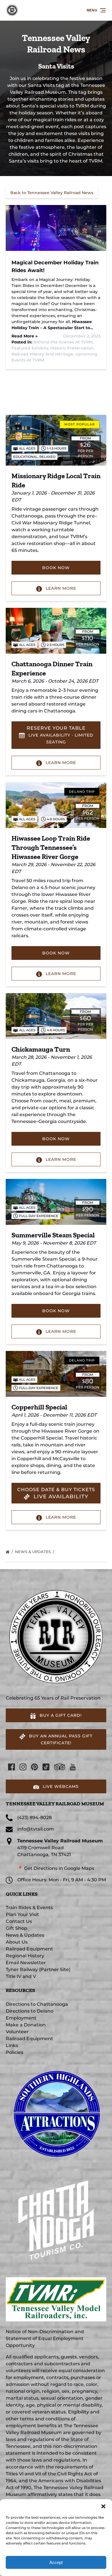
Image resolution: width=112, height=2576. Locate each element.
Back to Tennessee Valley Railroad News (52, 193)
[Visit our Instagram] (23, 1767)
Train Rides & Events (29, 1908)
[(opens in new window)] (56, 2066)
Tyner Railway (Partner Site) (38, 1969)
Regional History (25, 1956)
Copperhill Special (39, 1407)
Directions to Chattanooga (37, 2004)
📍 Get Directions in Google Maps (56, 1868)
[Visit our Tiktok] (46, 1767)
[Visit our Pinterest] (34, 1767)
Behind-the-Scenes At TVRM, (64, 342)
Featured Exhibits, (31, 348)
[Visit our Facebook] (11, 1767)
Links (12, 2045)
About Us (17, 1942)
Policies (15, 2052)
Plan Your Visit (22, 1914)
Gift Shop (17, 1928)
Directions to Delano (30, 2011)
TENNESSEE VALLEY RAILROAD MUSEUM (55, 1804)
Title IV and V (21, 1976)
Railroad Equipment (29, 1949)
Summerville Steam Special (53, 1235)
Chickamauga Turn (41, 1049)
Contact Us (19, 1921)
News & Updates (33, 1552)
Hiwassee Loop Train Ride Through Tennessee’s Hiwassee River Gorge (51, 847)
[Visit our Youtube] (73, 1767)
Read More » (25, 336)
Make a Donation (26, 2025)
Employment (21, 2018)
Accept (56, 2562)
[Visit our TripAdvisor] (60, 1767)
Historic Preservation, (72, 348)
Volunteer (17, 2032)
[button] (103, 2506)
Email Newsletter (26, 1963)
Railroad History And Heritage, (43, 354)
